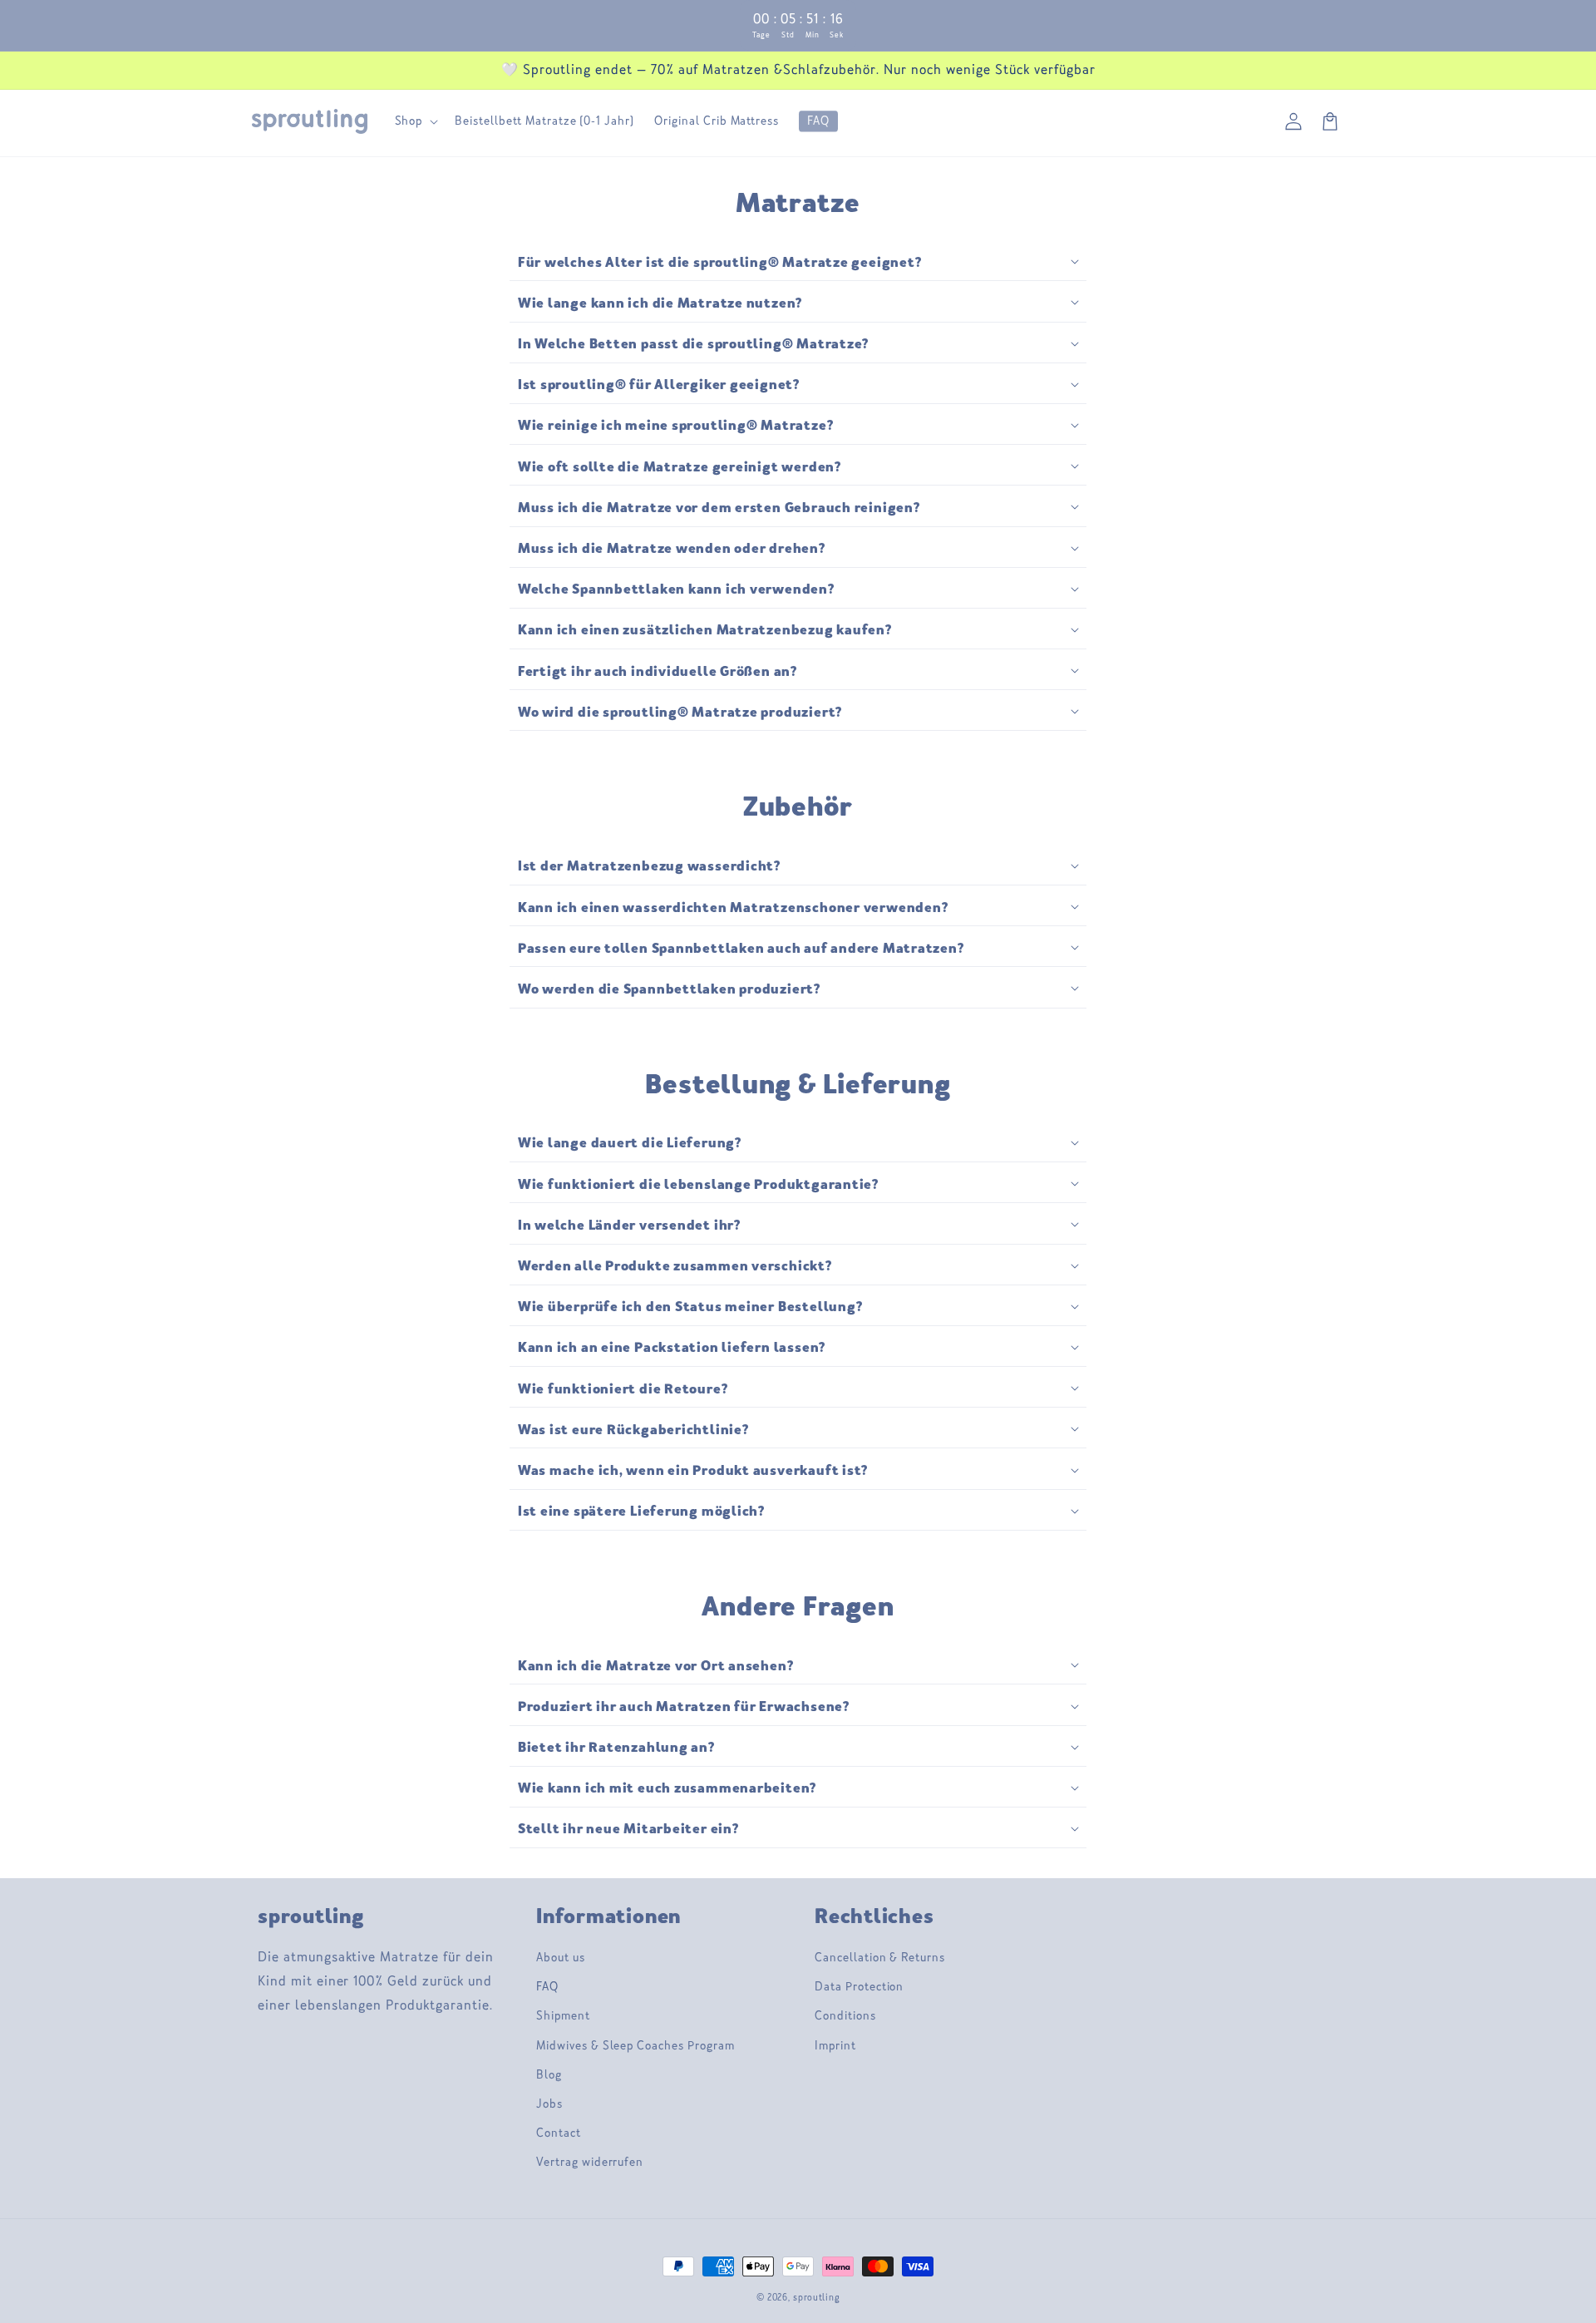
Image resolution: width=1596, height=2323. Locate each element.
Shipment (563, 2016)
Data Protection (859, 1987)
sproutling (816, 2298)
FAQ (547, 1987)
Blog (549, 2075)
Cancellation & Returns (880, 1958)
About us (561, 1958)
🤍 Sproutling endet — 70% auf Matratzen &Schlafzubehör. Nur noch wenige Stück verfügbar (798, 69)
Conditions (845, 2016)
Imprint (835, 2046)
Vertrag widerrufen (590, 2162)
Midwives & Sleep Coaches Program (635, 2046)
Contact (559, 2133)
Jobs (549, 2104)
